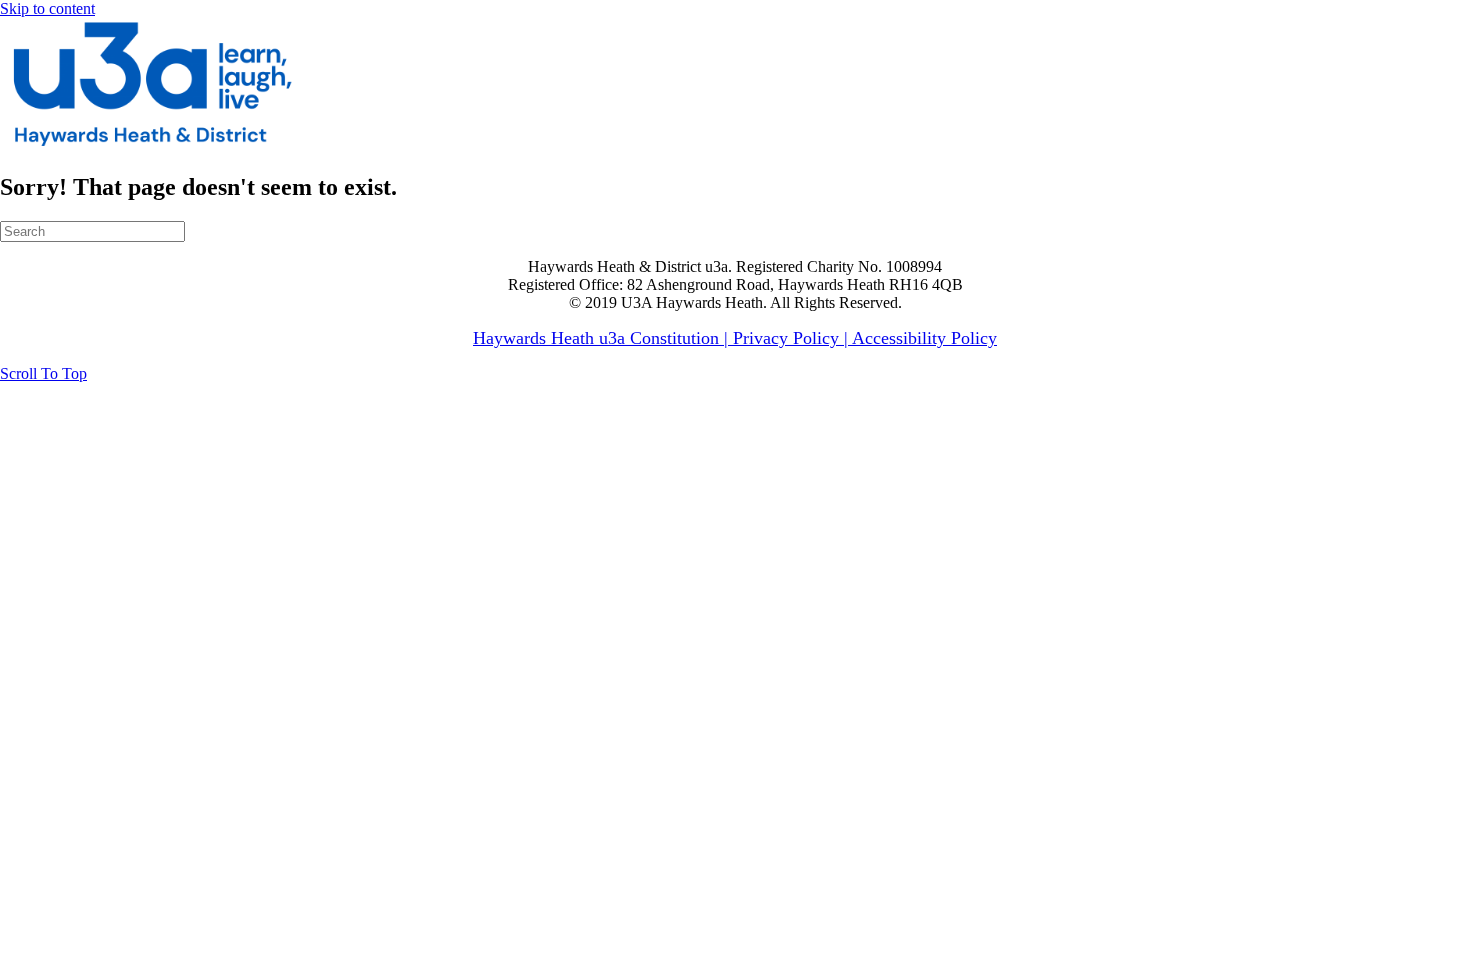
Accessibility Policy (924, 338)
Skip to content (47, 8)
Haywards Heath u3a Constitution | (603, 338)
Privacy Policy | (792, 338)
